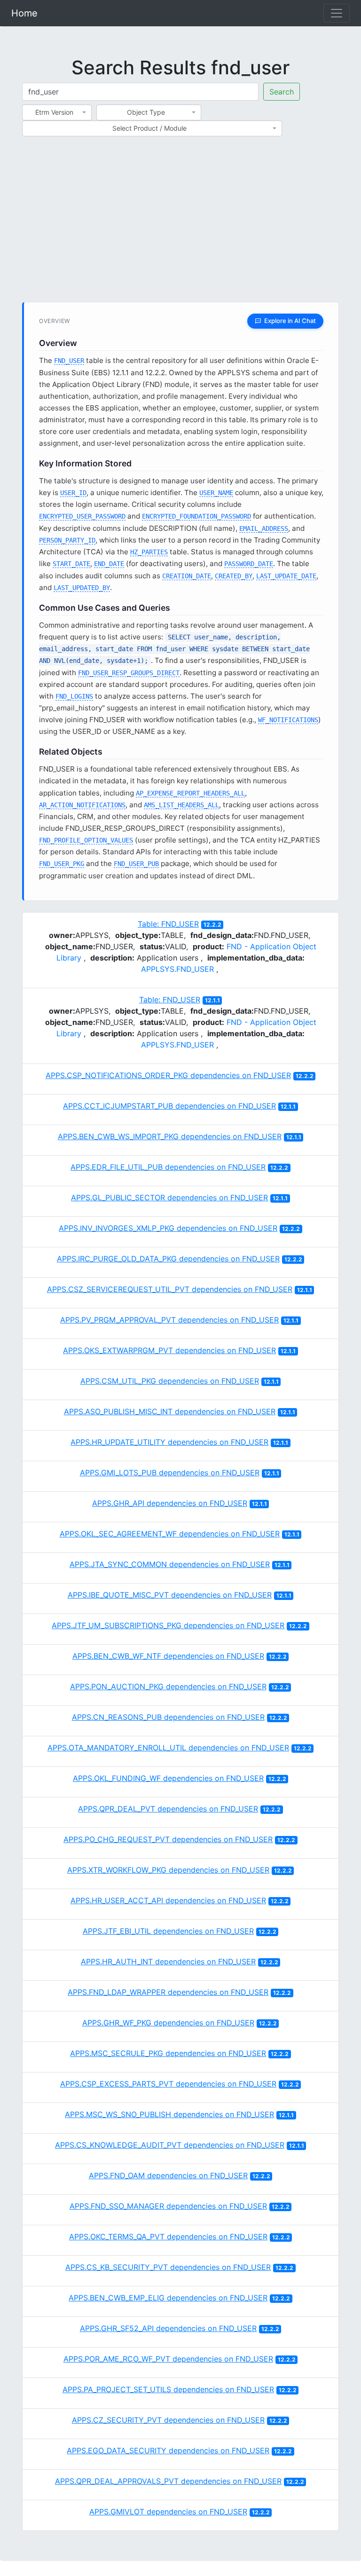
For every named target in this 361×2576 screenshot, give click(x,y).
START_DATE (71, 564)
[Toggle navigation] (337, 13)
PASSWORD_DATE (249, 564)
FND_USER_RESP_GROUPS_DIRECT (129, 673)
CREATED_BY (234, 576)
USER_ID (73, 493)
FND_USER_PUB (136, 864)
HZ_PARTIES (149, 552)
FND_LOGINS (74, 696)
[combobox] (57, 112)
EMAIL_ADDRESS (264, 528)
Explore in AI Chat (290, 321)
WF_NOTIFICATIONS (288, 720)
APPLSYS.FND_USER (177, 969)
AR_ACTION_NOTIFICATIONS (82, 805)
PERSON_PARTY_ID (67, 540)
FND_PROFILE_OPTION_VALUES (86, 840)
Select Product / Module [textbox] (149, 128)
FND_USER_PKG (62, 864)
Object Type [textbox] (146, 112)
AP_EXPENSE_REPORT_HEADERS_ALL (190, 793)
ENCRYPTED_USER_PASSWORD (82, 516)
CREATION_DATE (187, 576)
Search (282, 92)
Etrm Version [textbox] (54, 112)
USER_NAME (216, 493)
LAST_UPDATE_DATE (286, 576)
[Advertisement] (180, 225)
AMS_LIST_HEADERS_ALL (181, 805)
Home (24, 13)
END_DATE (109, 564)
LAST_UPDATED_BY (82, 588)
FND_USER (69, 361)
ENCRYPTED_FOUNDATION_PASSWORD (196, 516)
